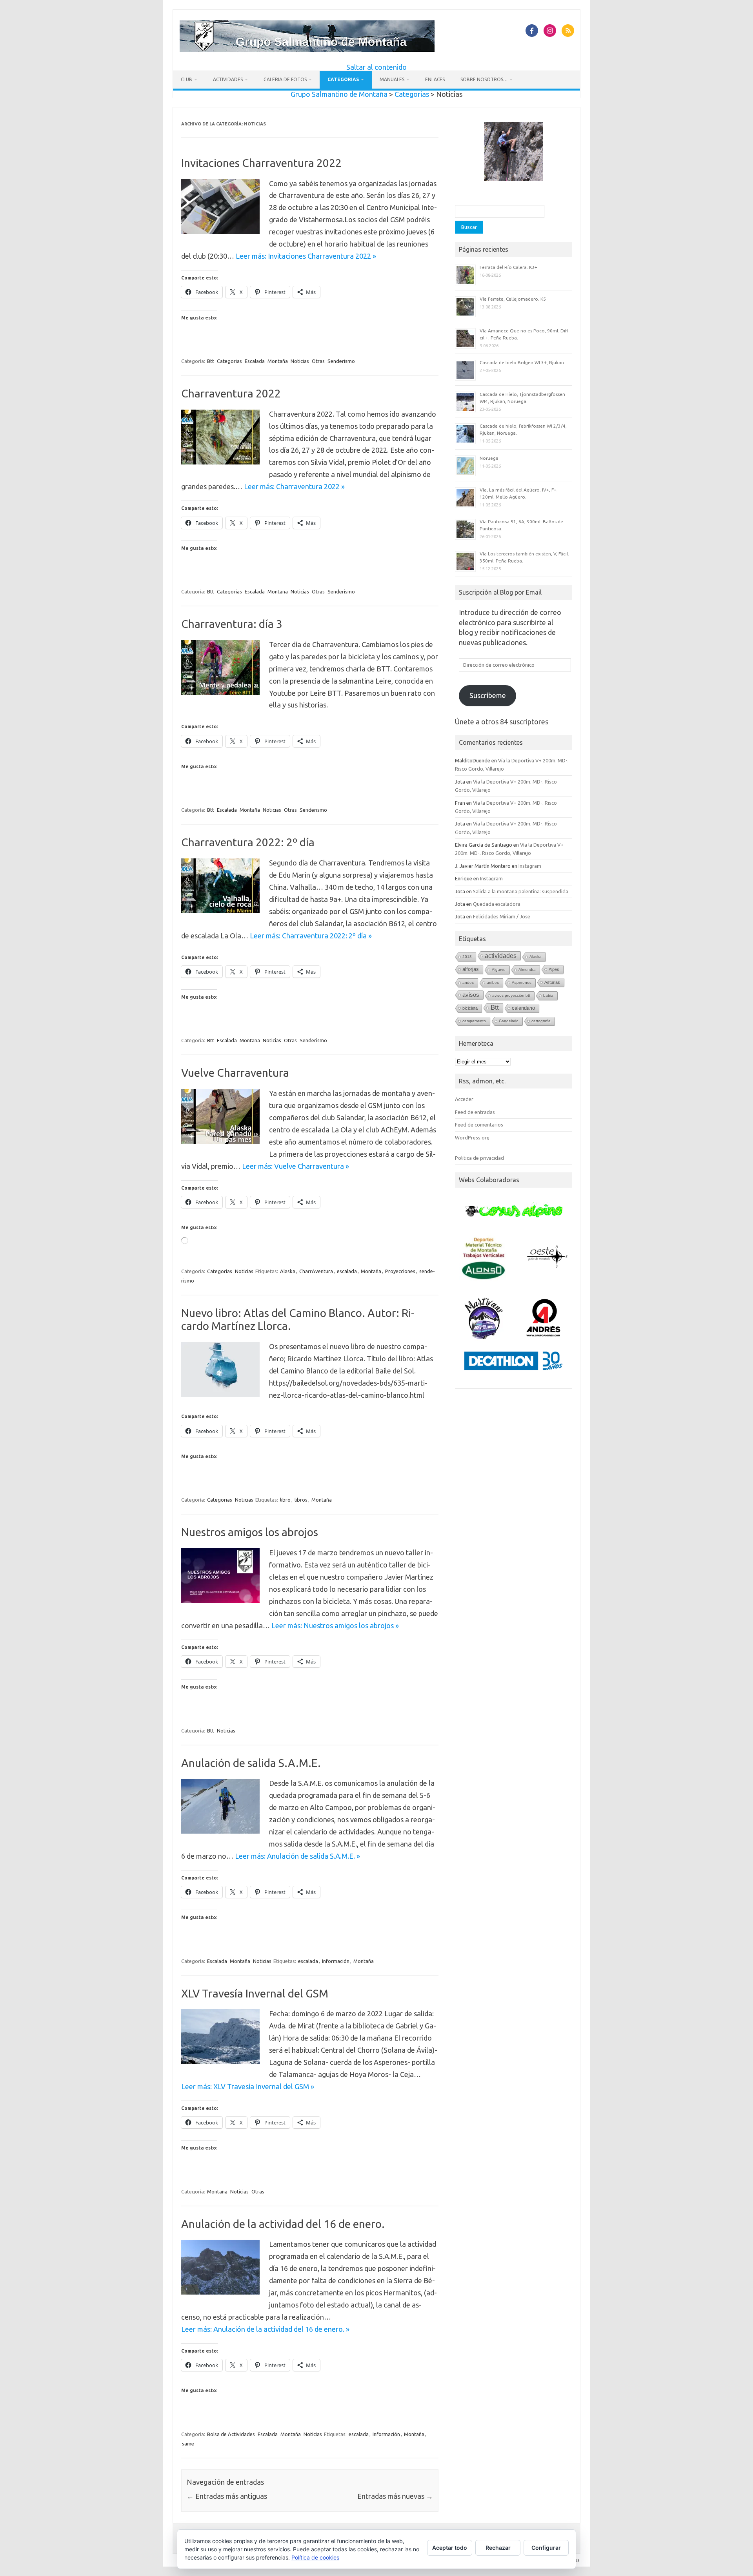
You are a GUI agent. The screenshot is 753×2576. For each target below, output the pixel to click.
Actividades (228, 79)
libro (285, 1500)
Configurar (546, 2548)
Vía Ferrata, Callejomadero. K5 (513, 299)
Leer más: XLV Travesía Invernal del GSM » (248, 2086)
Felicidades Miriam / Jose (502, 916)
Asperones (522, 982)
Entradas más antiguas (227, 2496)
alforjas (471, 969)
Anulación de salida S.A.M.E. (251, 1763)
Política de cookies (315, 2557)
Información (336, 1961)
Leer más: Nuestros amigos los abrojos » (335, 1625)
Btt (211, 361)
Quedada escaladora (497, 904)
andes (468, 982)
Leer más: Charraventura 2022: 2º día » (311, 936)
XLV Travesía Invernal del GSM (255, 1993)
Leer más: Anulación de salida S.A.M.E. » (297, 1856)
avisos (471, 995)
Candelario (509, 1021)
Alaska (288, 1271)
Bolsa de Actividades (231, 2434)
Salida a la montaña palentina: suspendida (521, 891)
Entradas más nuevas (395, 2496)
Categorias (343, 79)
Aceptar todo (450, 2548)
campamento (474, 1021)
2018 (467, 957)
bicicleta (470, 1008)
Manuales (392, 79)
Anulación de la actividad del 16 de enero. (283, 2224)
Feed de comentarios (479, 1125)
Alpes (554, 969)
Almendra (527, 970)
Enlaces (435, 79)
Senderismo (341, 361)
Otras (318, 361)
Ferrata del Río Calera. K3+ (508, 267)
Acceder (464, 1099)
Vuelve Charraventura (235, 1073)
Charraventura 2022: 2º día (248, 842)
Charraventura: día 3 (232, 624)
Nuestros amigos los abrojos (250, 1532)
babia (548, 995)
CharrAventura (316, 1271)
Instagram (530, 866)
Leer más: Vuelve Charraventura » (296, 1166)
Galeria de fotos (285, 79)
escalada (347, 1271)
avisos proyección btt (511, 995)
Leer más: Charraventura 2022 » (294, 486)
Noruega (489, 458)
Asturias (552, 982)
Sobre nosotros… (484, 79)
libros (301, 1500)
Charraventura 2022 (231, 393)
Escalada (255, 361)
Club (186, 79)
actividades (501, 956)
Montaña (278, 361)
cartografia (541, 1021)
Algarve (499, 970)
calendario (523, 1008)
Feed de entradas (475, 1112)
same (188, 2444)
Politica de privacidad (479, 1158)
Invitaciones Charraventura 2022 (261, 163)
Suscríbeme (488, 695)
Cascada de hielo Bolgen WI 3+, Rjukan (522, 362)
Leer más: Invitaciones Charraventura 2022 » (306, 256)
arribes (493, 982)
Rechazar (498, 2548)
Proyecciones (400, 1271)
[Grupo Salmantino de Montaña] (307, 49)
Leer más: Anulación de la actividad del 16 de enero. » (265, 2329)
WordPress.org (472, 1137)
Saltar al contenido (376, 67)
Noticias (300, 361)
